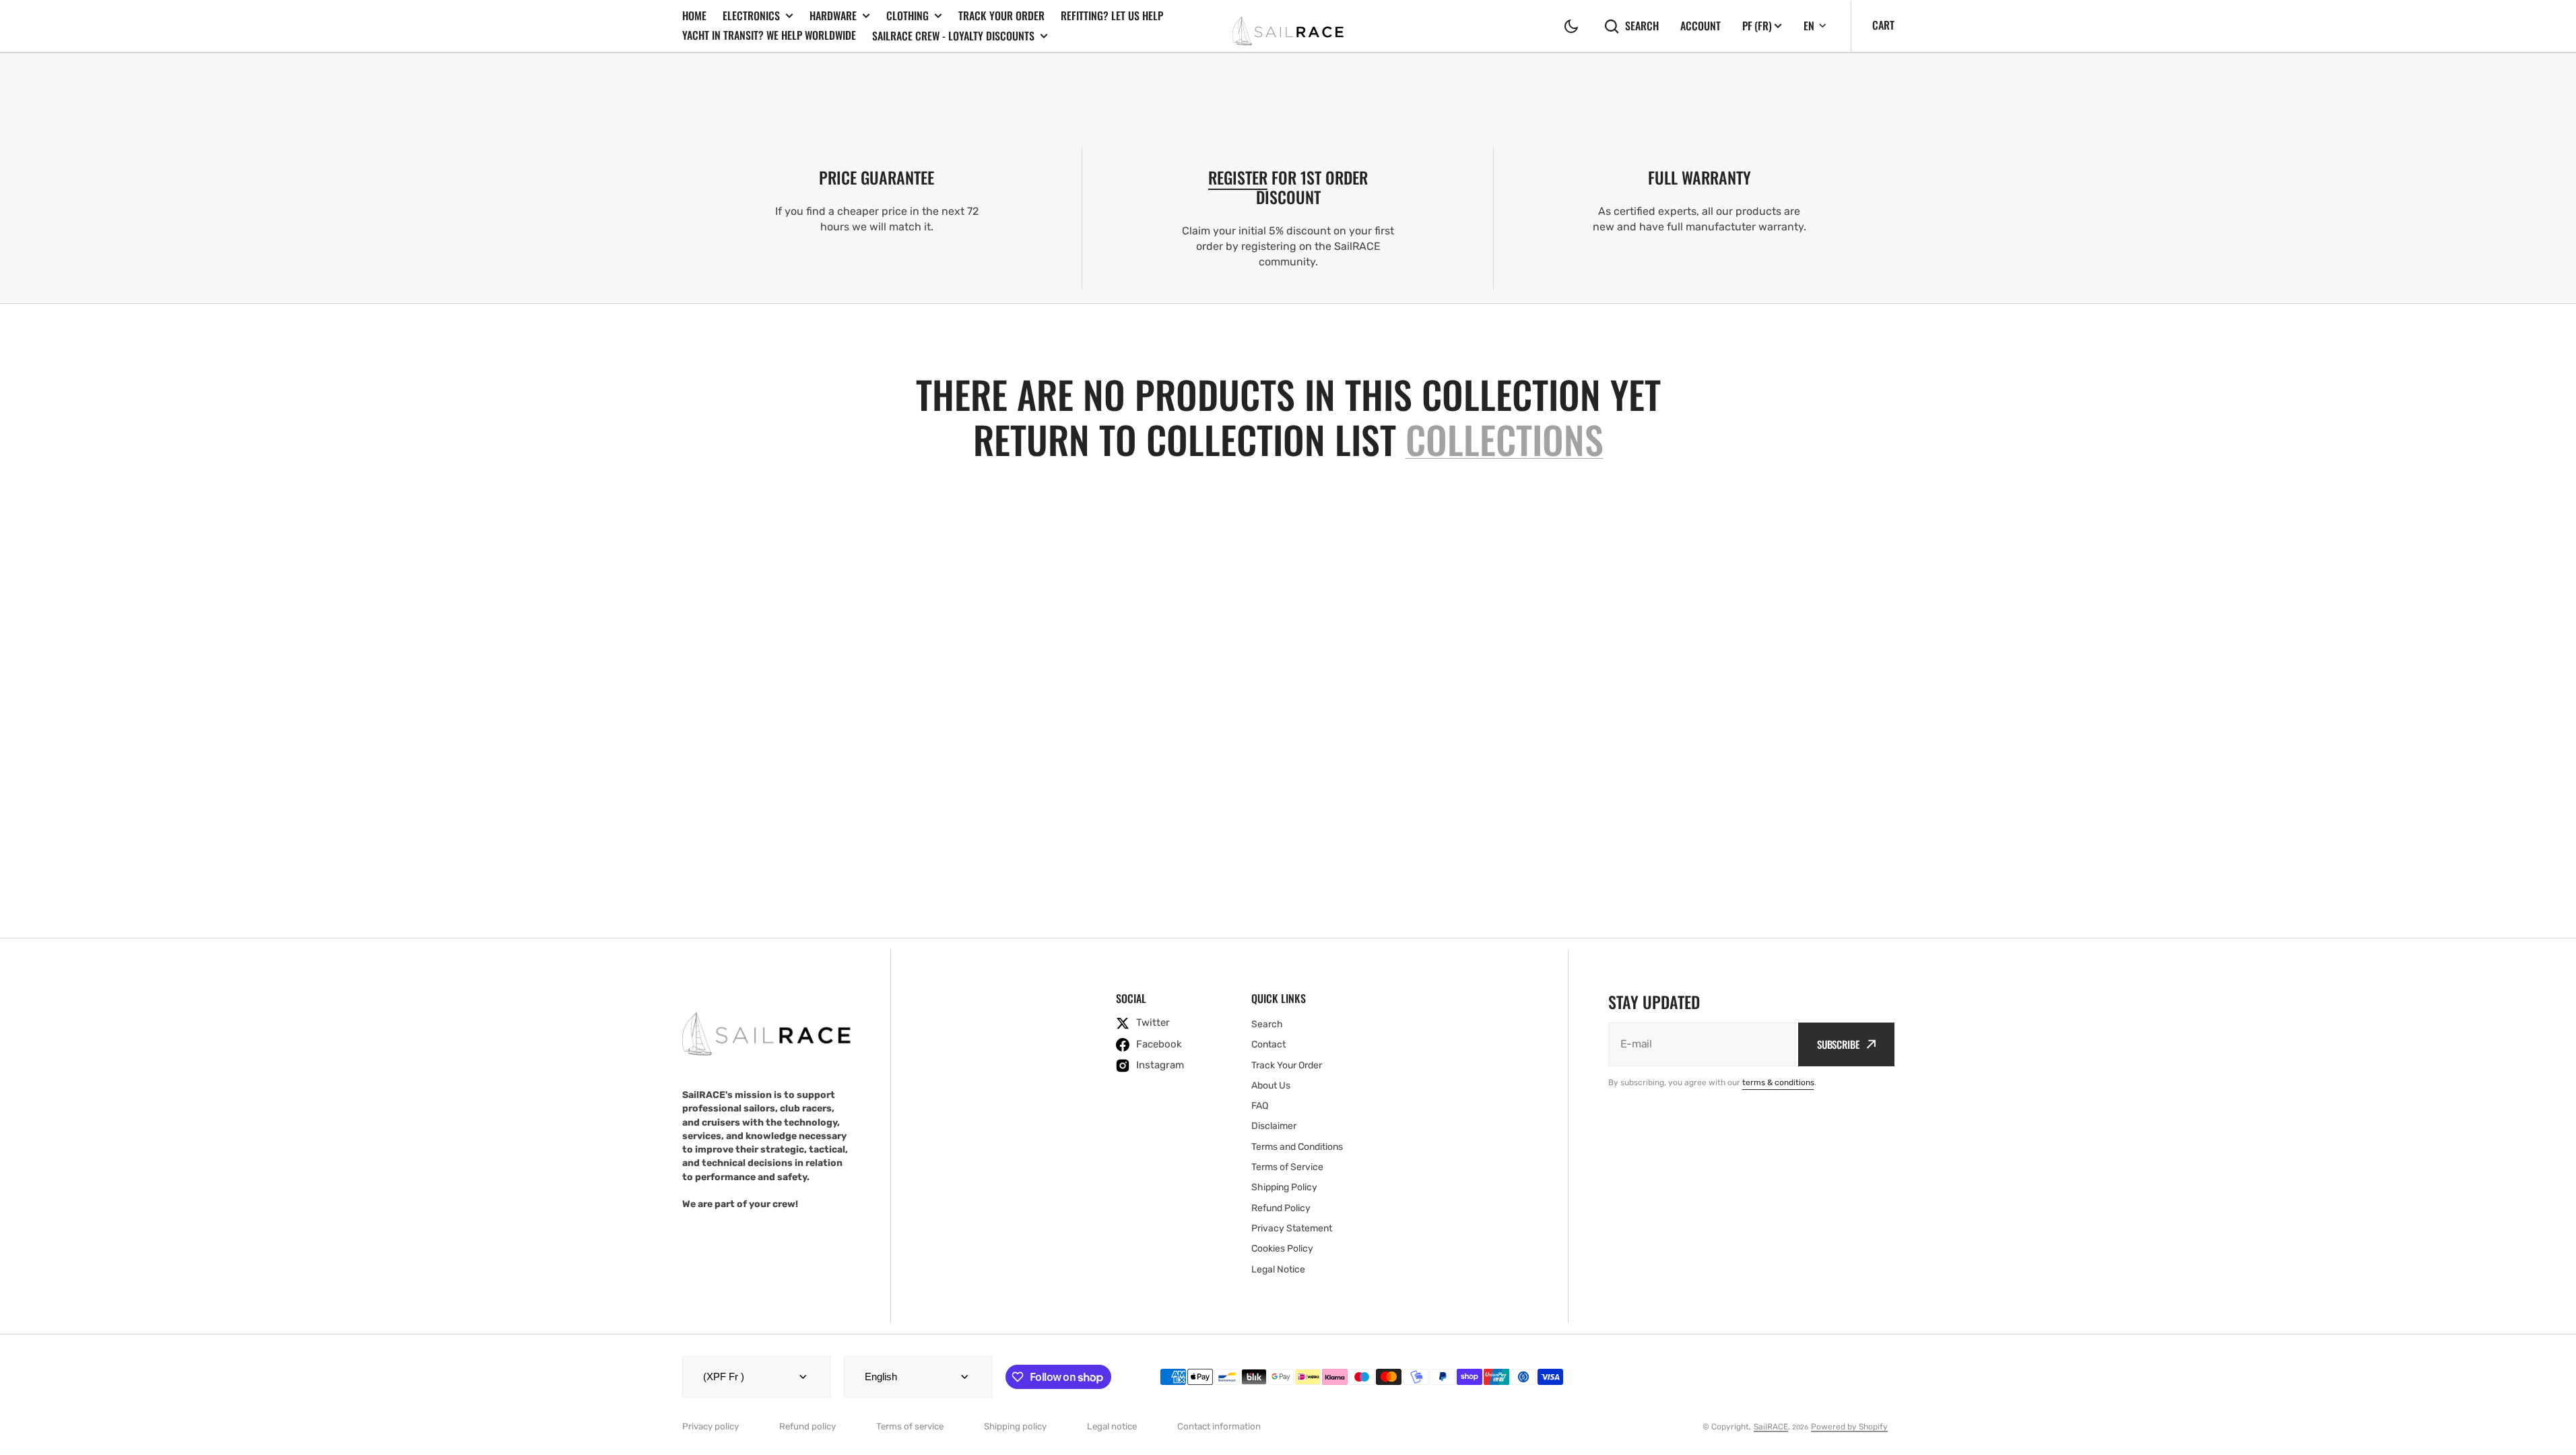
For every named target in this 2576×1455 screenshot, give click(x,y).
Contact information (1219, 1426)
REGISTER (1238, 177)
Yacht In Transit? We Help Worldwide (769, 35)
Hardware (833, 16)
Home (694, 15)
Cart (1883, 25)
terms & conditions (1778, 1082)
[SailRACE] (1288, 26)
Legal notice (1112, 1426)
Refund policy (807, 1426)
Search (1642, 26)
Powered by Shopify (1849, 1427)
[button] (1571, 26)
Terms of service (910, 1426)
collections (1505, 439)
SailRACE (1771, 1427)
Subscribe (1838, 1044)
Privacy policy (711, 1426)
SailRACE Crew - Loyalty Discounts (953, 36)
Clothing (907, 16)
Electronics (751, 16)
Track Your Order (1001, 15)
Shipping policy (1015, 1426)
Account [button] (1700, 26)
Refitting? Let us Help (1112, 15)
